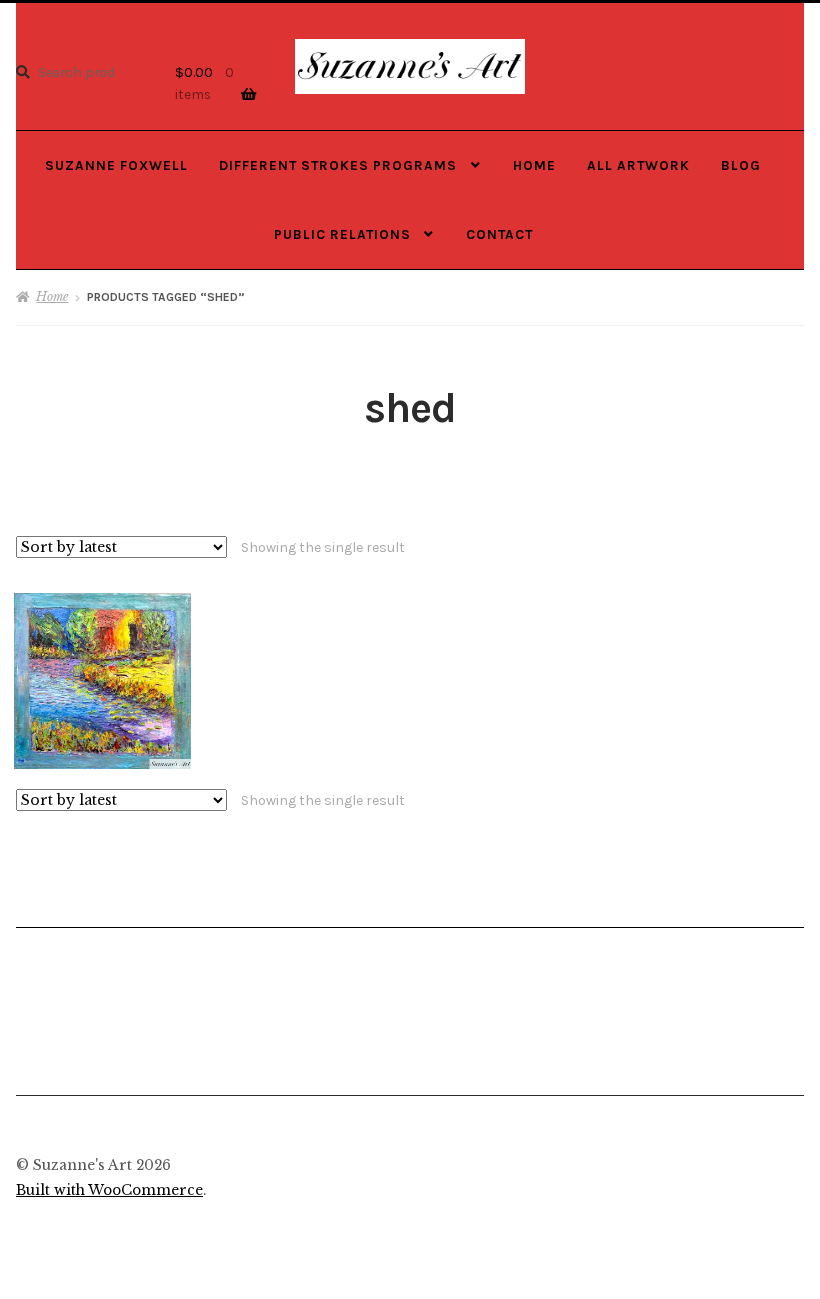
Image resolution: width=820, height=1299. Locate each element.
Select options (102, 680)
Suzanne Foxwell (116, 165)
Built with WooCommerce (109, 1190)
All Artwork (638, 165)
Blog (741, 165)
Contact (499, 234)
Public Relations (342, 234)
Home (534, 165)
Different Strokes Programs (338, 165)
